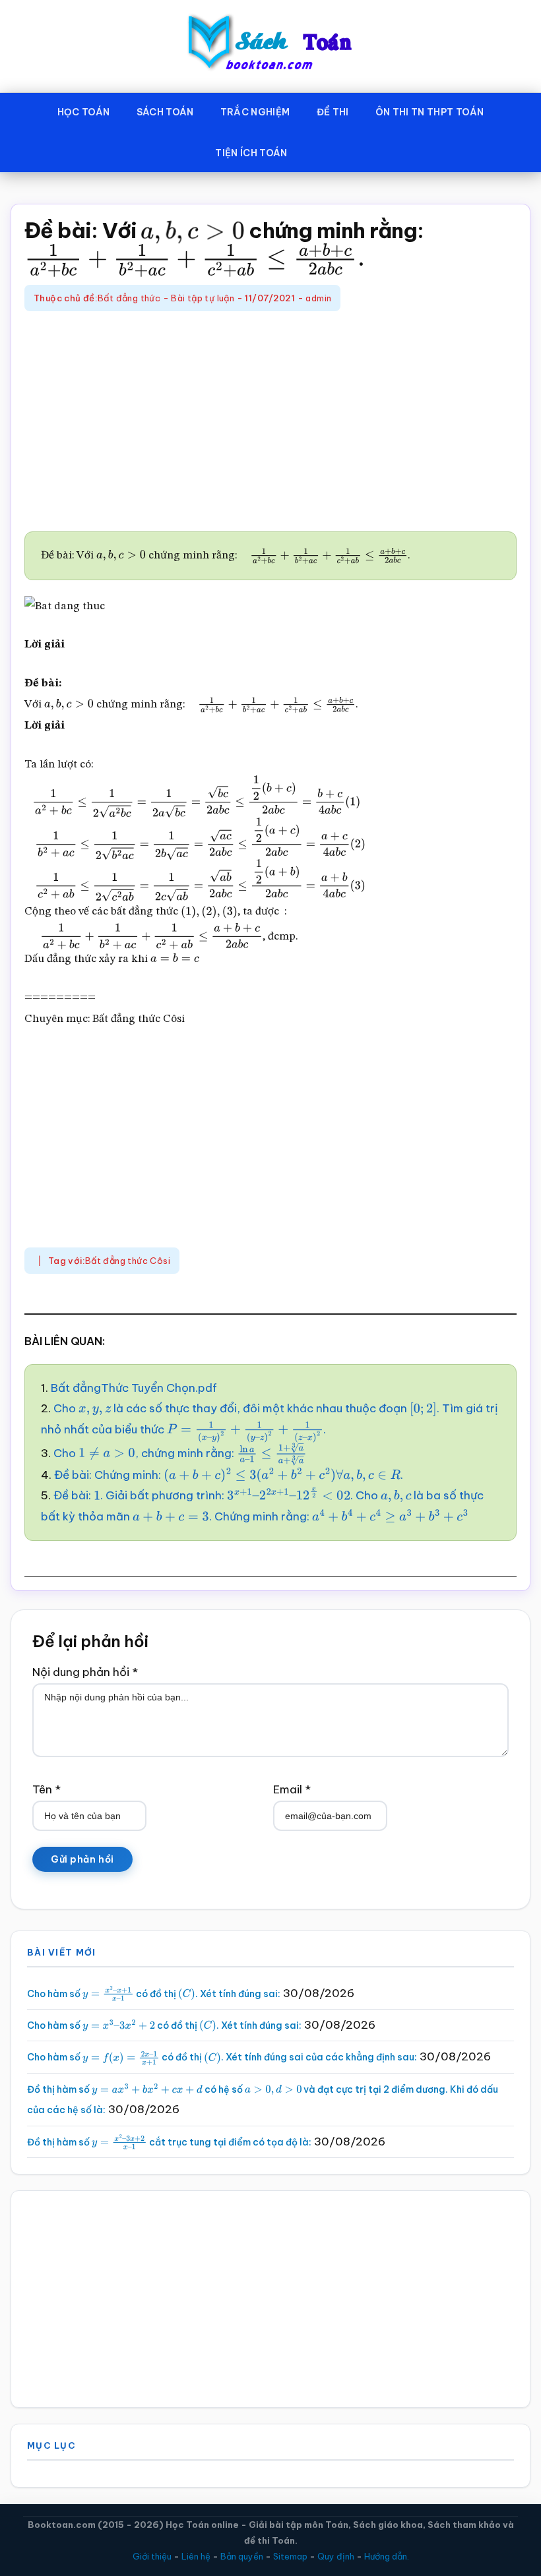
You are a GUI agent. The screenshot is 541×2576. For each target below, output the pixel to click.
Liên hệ (196, 2556)
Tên (47, 1789)
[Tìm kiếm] (320, 150)
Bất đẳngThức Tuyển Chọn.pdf (134, 1388)
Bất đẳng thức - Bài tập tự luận (166, 298)
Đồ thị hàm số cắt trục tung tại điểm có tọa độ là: (169, 2142)
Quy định (336, 2556)
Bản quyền (242, 2556)
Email (292, 1789)
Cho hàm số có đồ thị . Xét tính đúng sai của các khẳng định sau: (222, 2057)
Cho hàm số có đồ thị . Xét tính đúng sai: (154, 1994)
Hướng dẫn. (387, 2556)
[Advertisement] (270, 423)
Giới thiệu (152, 2556)
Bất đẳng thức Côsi (128, 1261)
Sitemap (290, 2556)
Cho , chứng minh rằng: (172, 1453)
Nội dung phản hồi (85, 1672)
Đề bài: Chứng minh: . (229, 1475)
